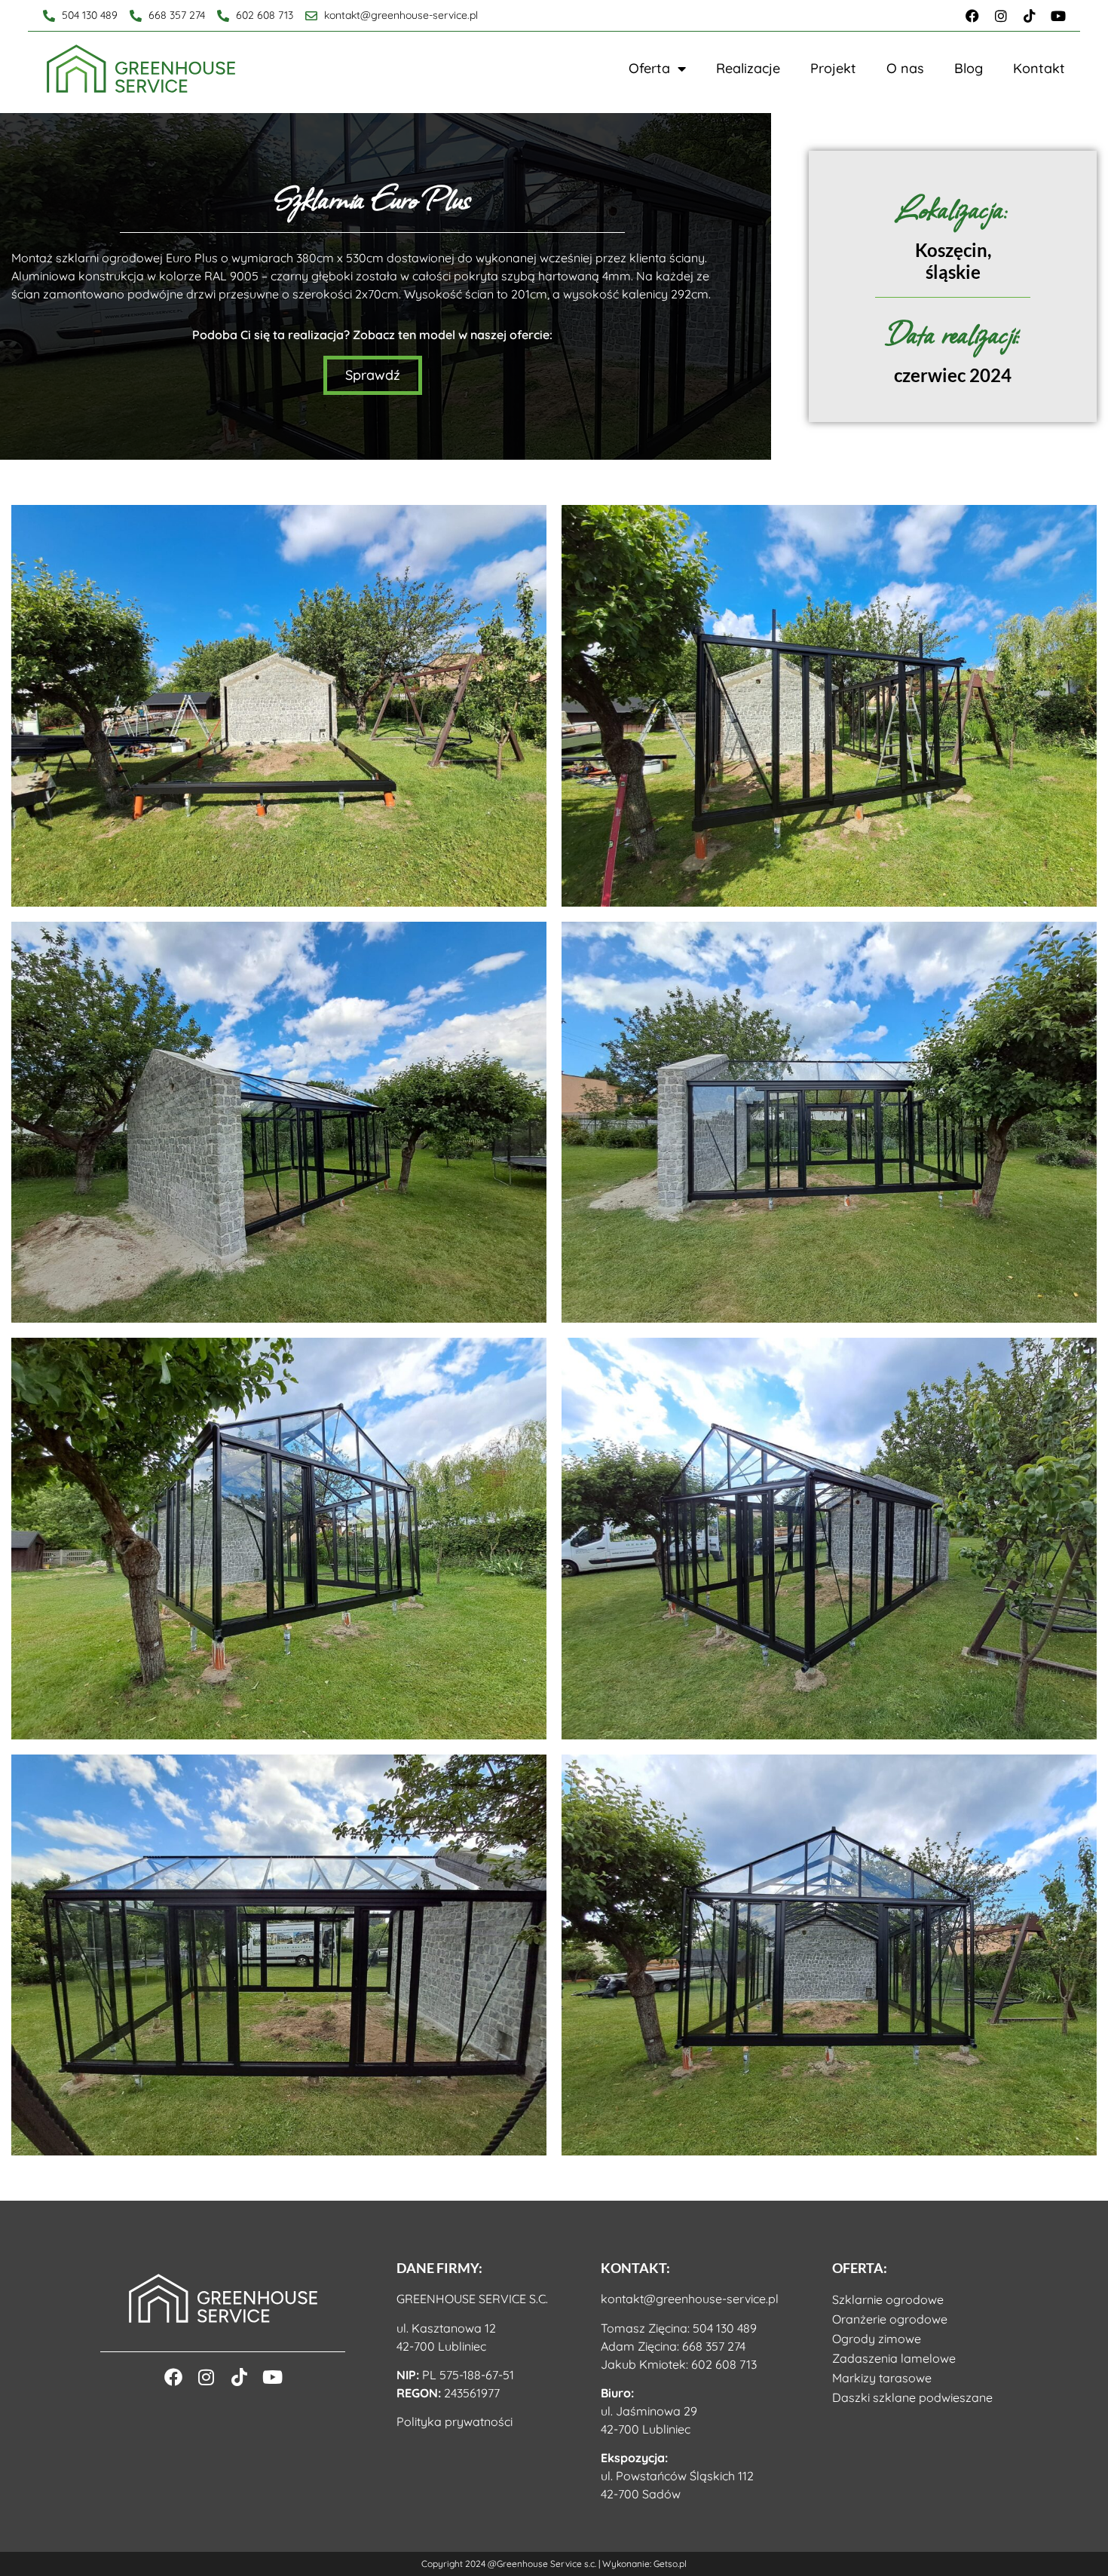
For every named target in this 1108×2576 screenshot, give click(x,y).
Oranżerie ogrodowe (890, 2319)
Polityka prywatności (455, 2422)
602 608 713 (724, 2364)
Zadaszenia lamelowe (894, 2358)
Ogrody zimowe (877, 2339)
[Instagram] (1001, 16)
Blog (969, 68)
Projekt (833, 68)
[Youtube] (1058, 16)
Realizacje (748, 68)
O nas (905, 68)
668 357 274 (714, 2346)
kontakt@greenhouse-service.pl (690, 2299)
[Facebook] (972, 16)
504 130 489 (725, 2328)
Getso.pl (670, 2564)
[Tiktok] (1030, 16)
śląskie (953, 272)
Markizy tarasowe (882, 2378)
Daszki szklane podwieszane (912, 2397)
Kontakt (1039, 68)
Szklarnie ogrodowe (888, 2299)
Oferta (649, 68)
